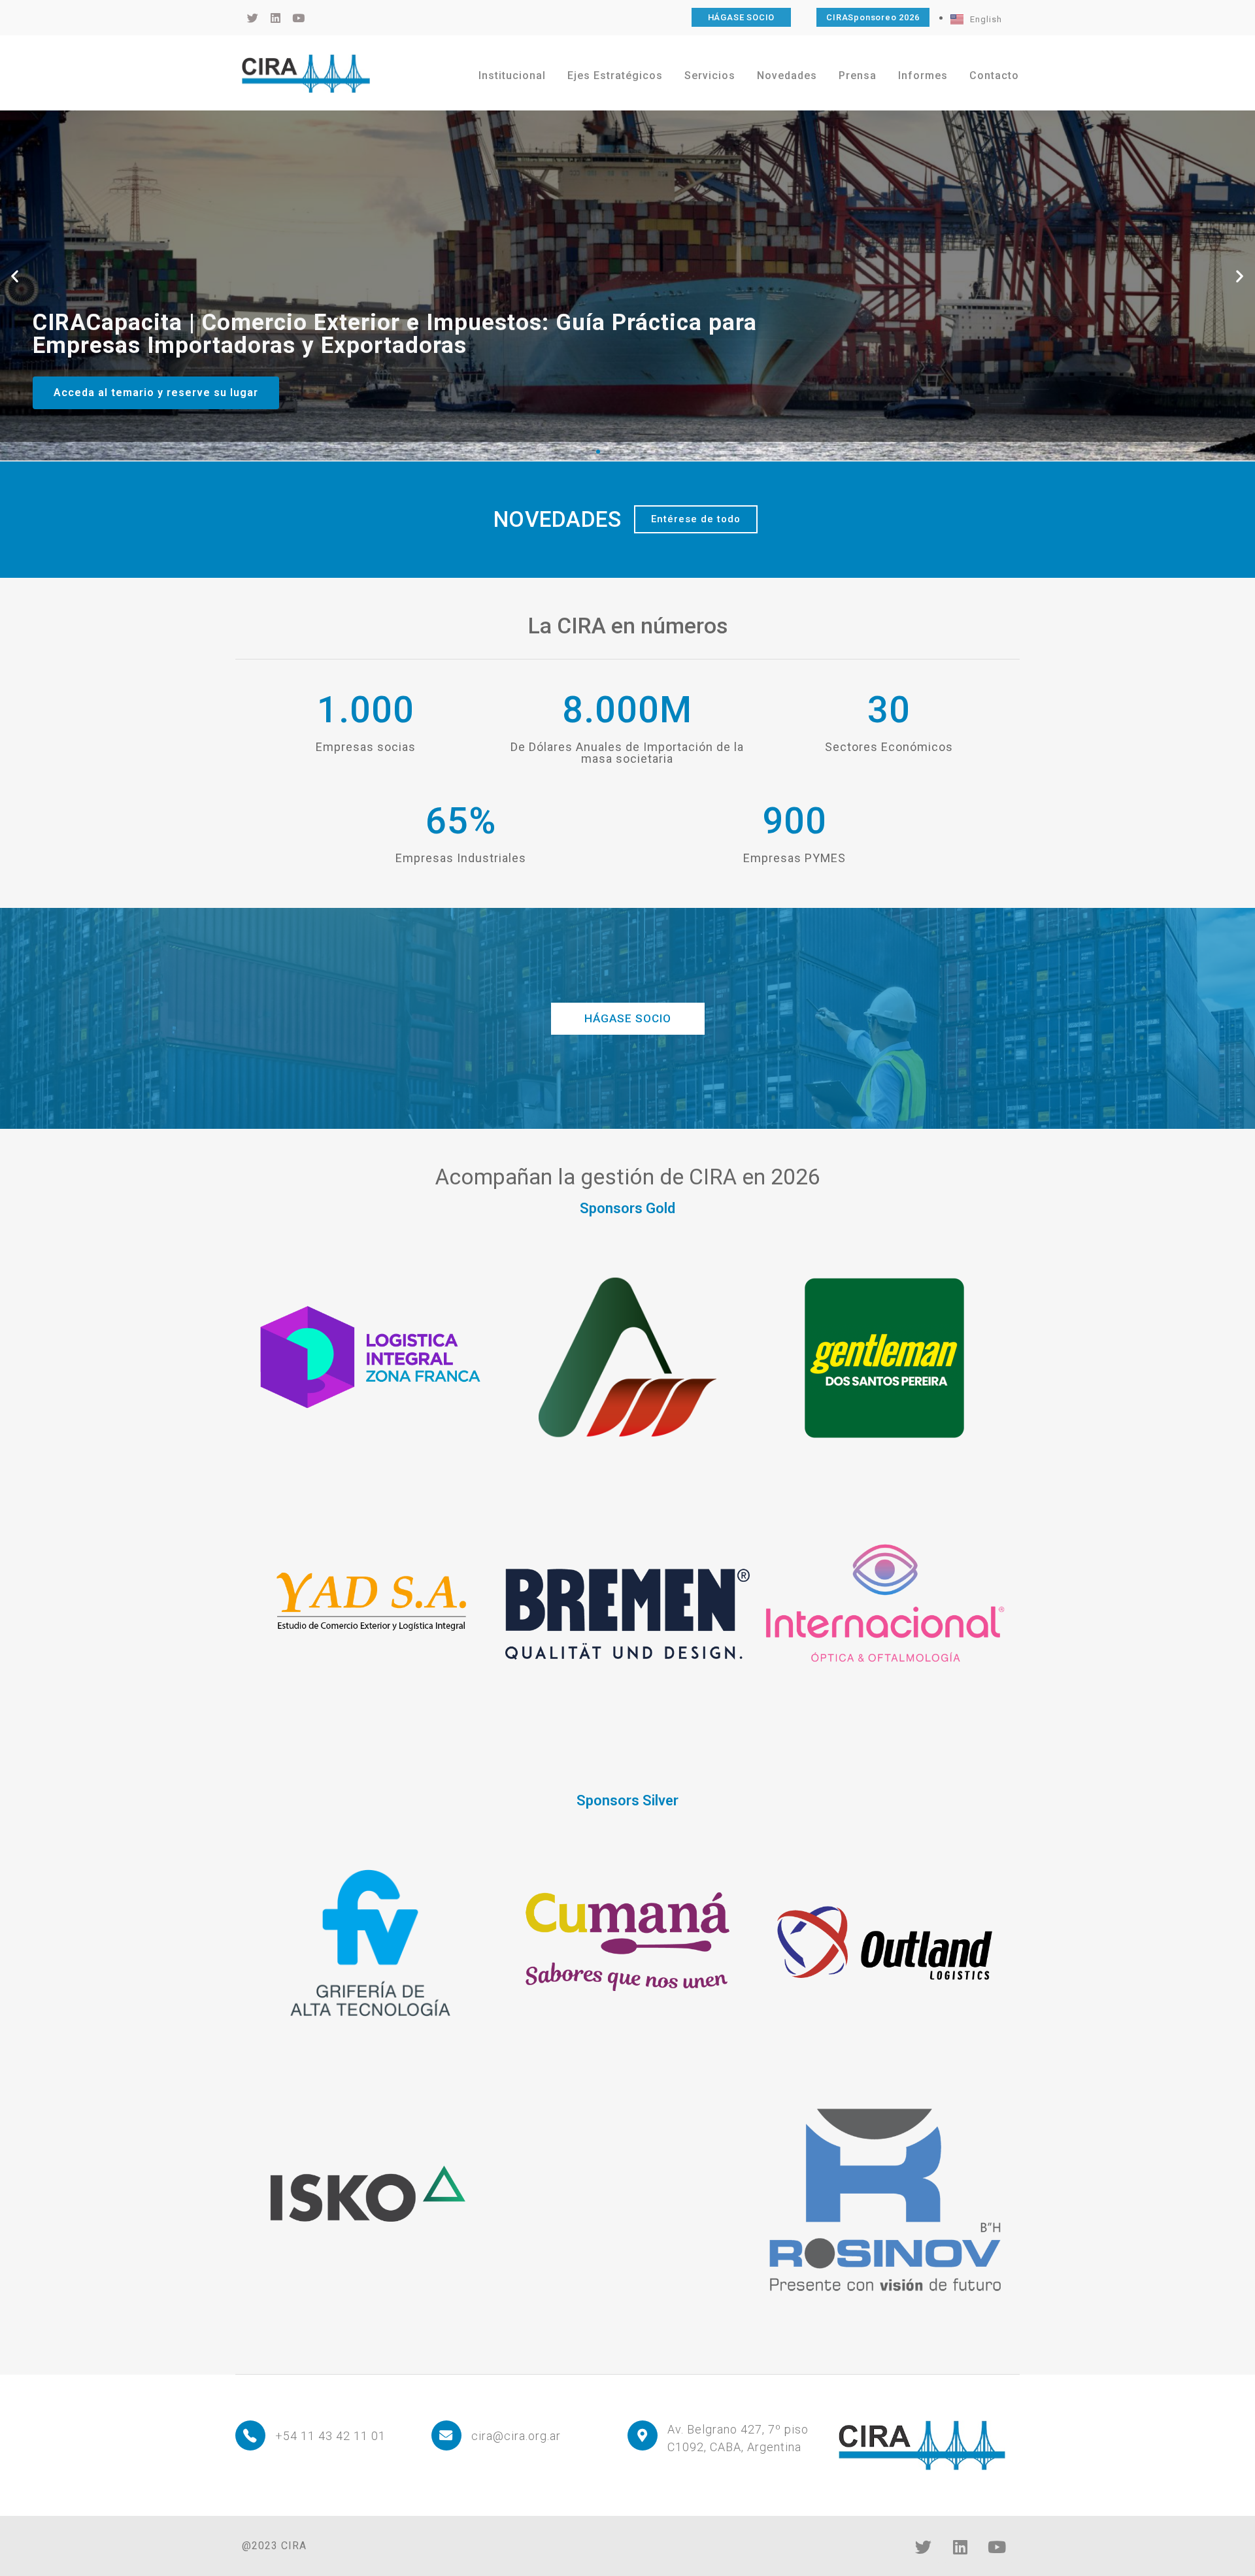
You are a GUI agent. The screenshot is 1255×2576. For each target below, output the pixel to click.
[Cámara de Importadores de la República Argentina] (306, 73)
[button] (15, 276)
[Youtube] (997, 2547)
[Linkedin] (960, 2547)
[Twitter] (924, 2547)
